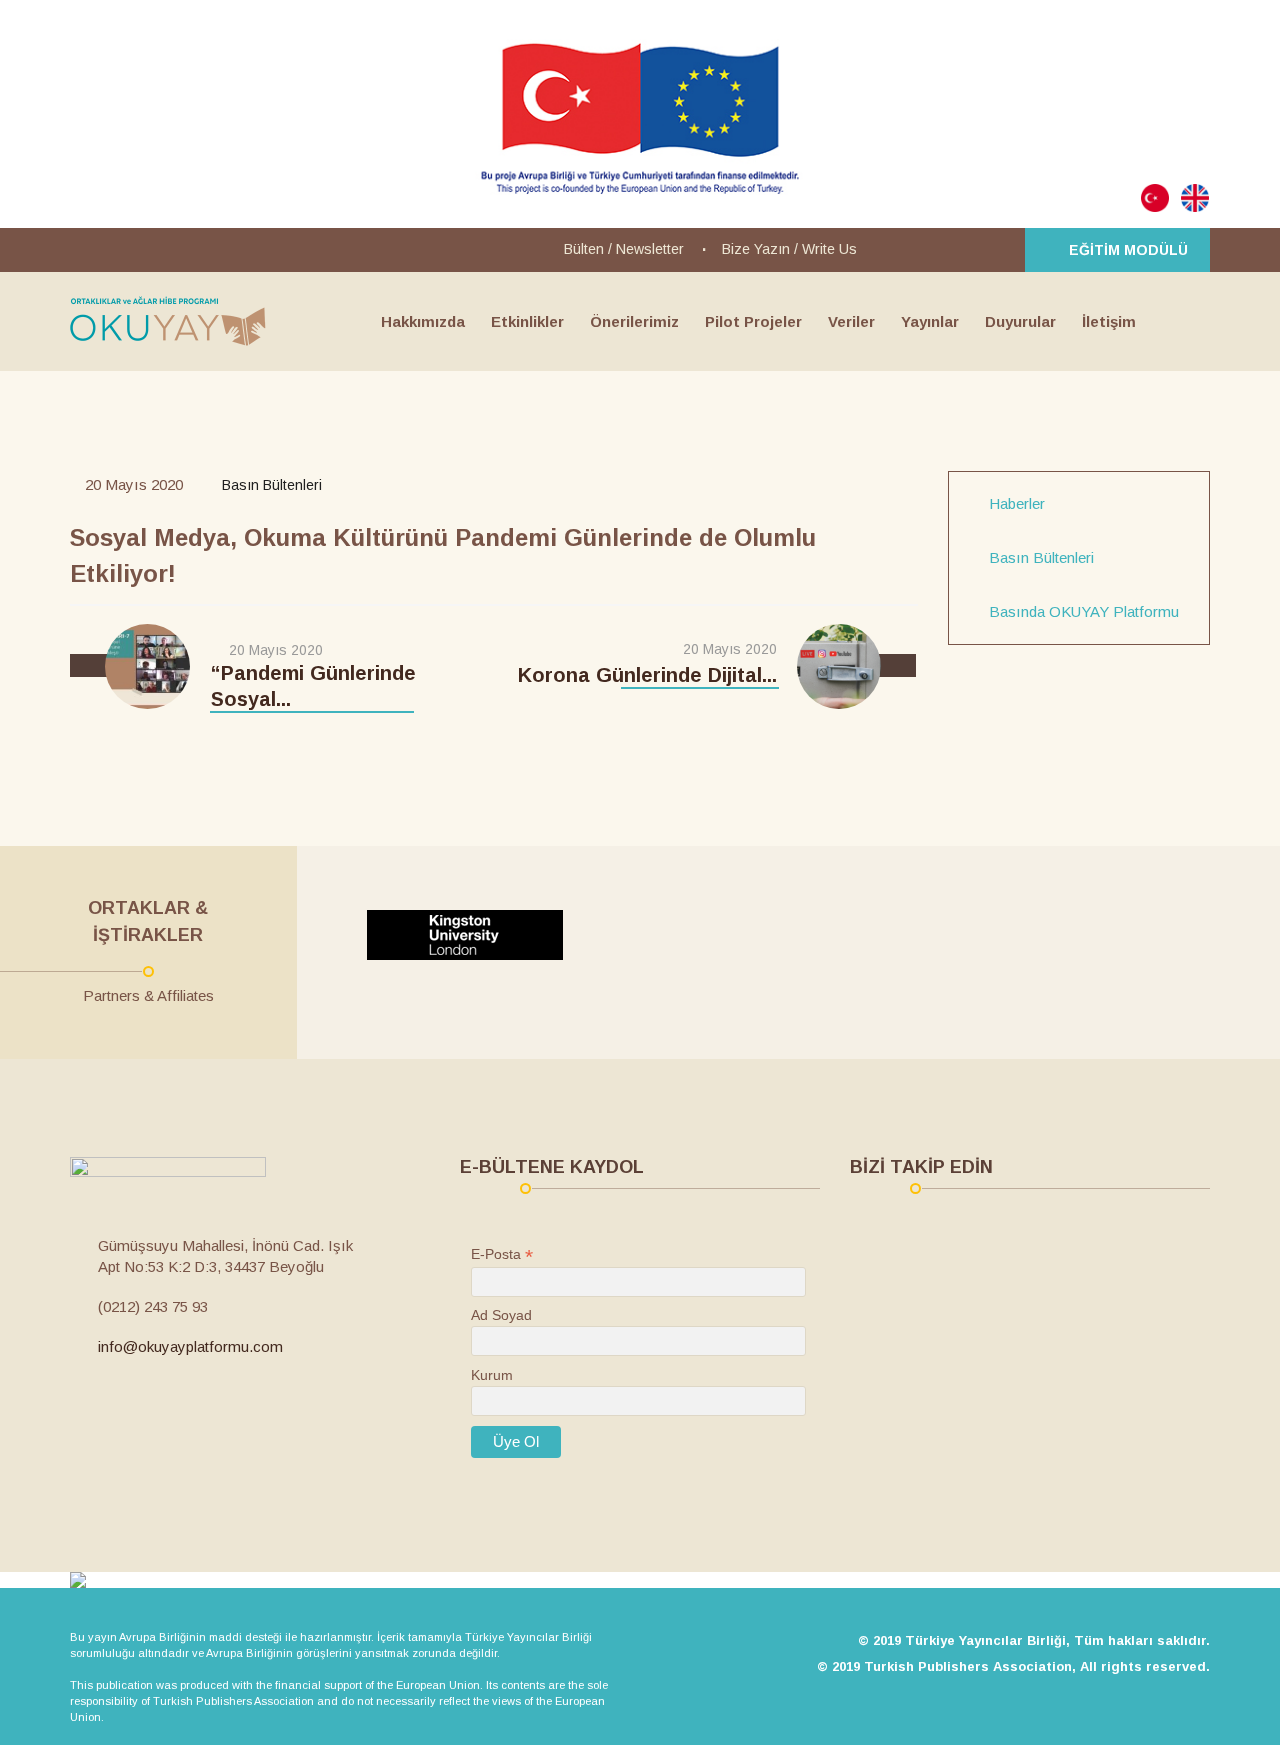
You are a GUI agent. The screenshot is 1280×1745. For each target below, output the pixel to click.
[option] (486, 935)
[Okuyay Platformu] (168, 321)
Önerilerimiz (634, 321)
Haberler (1017, 504)
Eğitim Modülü (1128, 250)
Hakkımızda (423, 321)
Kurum (492, 1375)
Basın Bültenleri (1041, 558)
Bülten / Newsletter (624, 249)
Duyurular (1020, 321)
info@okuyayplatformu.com (190, 1346)
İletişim (1109, 321)
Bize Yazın (756, 249)
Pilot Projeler (753, 321)
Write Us (829, 249)
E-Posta (502, 1254)
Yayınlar (930, 321)
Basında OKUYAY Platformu (1084, 612)
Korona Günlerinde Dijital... (647, 675)
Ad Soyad (501, 1315)
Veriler (851, 321)
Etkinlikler (527, 321)
